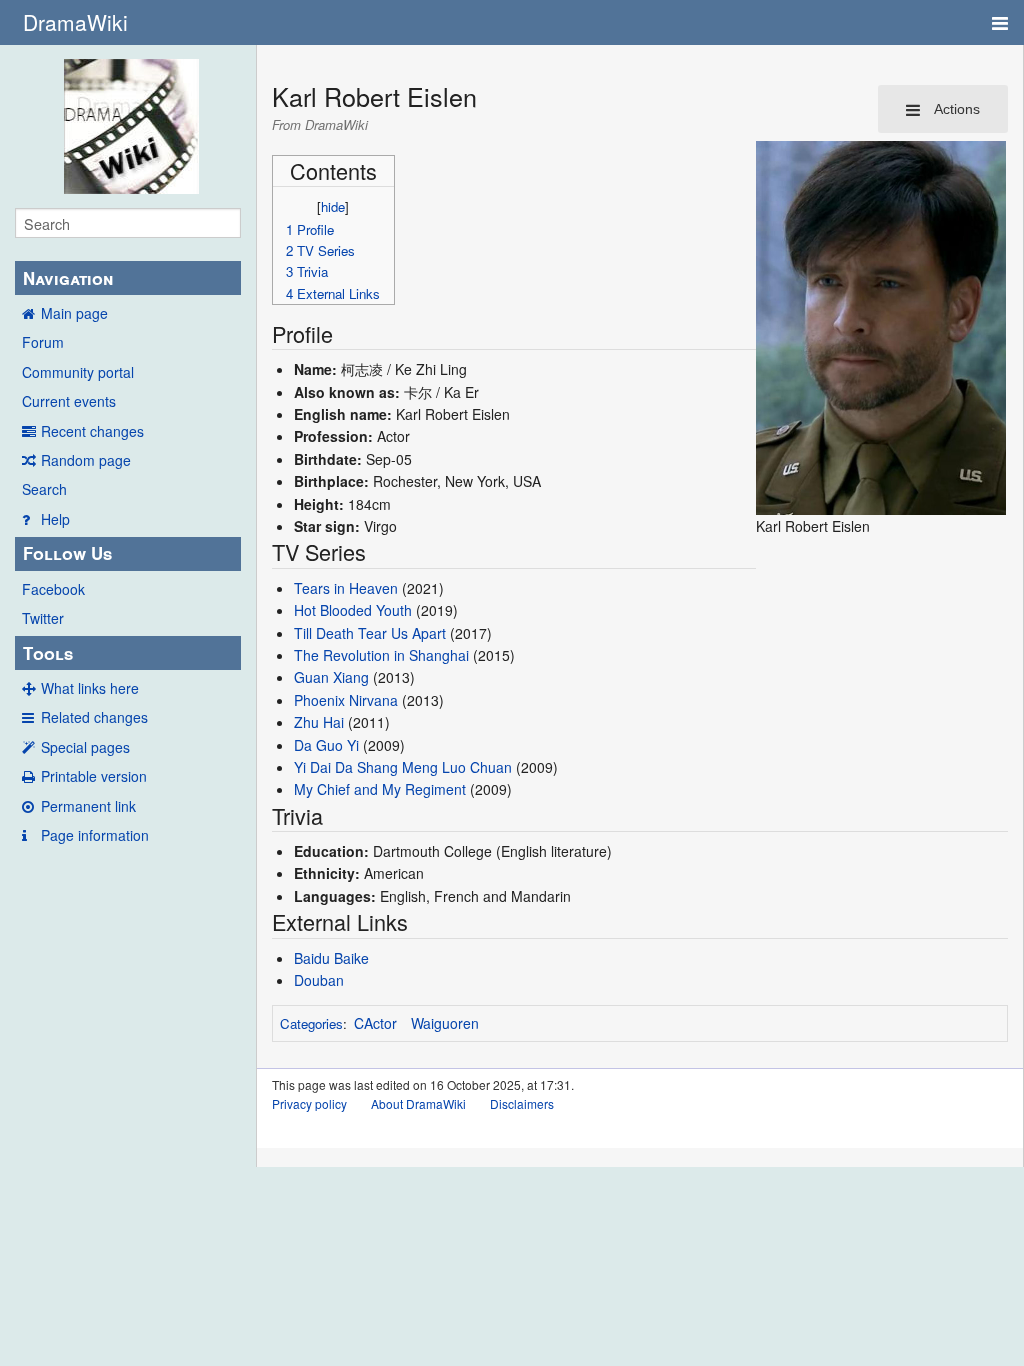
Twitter (43, 618)
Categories (311, 1023)
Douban (319, 980)
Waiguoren (445, 1023)
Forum (43, 342)
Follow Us (67, 553)
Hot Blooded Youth (353, 610)
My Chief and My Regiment (380, 789)
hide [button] (333, 206)
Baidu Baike (331, 958)
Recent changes (92, 431)
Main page (74, 313)
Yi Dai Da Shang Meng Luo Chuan (403, 767)
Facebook (53, 589)
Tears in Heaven (346, 588)
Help (55, 519)
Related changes (94, 717)
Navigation (68, 278)
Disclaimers (522, 1103)
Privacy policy (309, 1103)
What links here (90, 688)
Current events (69, 401)
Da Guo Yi (326, 745)
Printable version (94, 776)
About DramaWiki (418, 1103)
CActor (375, 1023)
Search (44, 489)
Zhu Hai (319, 722)
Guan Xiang (331, 677)
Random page (86, 460)
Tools (48, 653)
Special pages (85, 747)
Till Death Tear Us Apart (370, 633)
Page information (95, 835)
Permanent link (88, 806)
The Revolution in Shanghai (381, 655)
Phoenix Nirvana (346, 700)
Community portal (78, 372)
